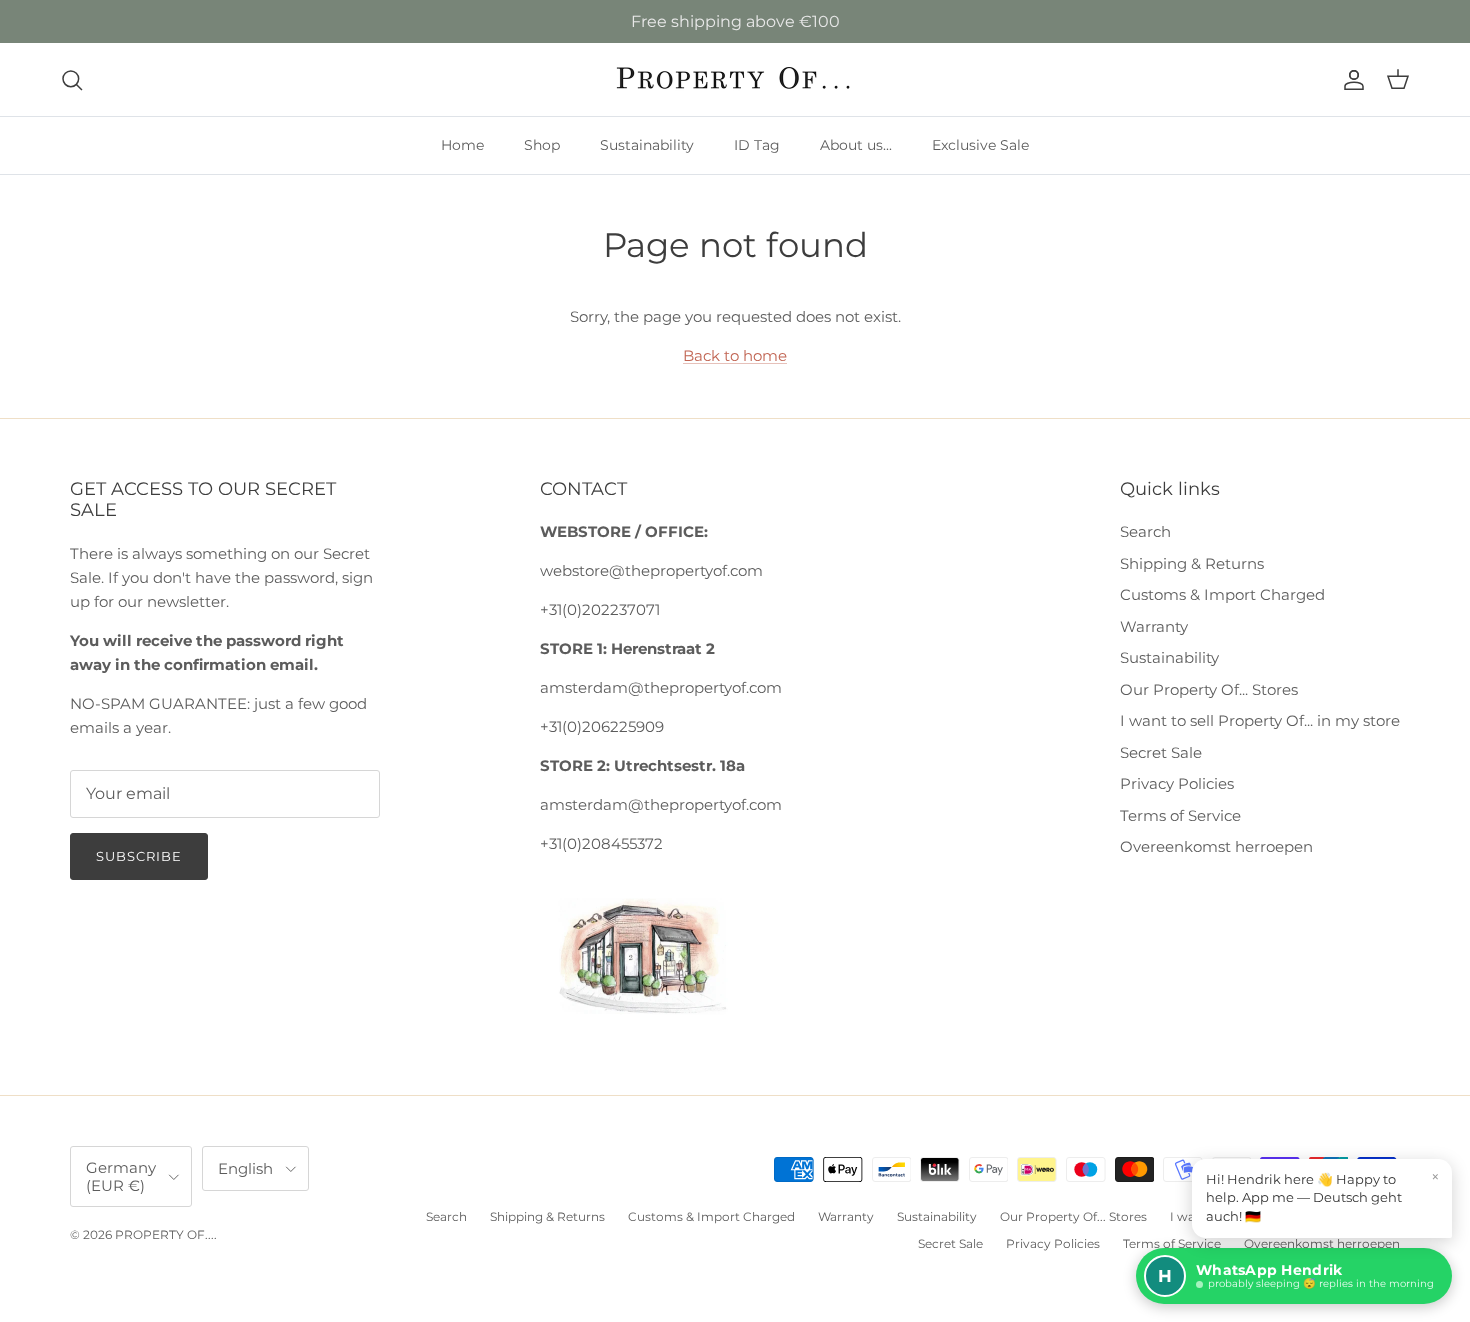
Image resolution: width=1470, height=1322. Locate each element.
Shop (542, 145)
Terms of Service (1180, 815)
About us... (856, 145)
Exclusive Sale (980, 145)
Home (462, 145)
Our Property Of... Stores (1209, 689)
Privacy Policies (1177, 783)
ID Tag (757, 145)
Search (1145, 531)
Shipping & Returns (1192, 563)
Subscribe (139, 856)
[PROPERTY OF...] (735, 79)
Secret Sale (1161, 752)
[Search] (72, 80)
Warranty (1154, 626)
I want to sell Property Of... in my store (1260, 720)
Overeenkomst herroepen (1216, 846)
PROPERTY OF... (164, 1234)
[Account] (1350, 80)
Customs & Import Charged (1222, 594)
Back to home (735, 355)
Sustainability (647, 145)
